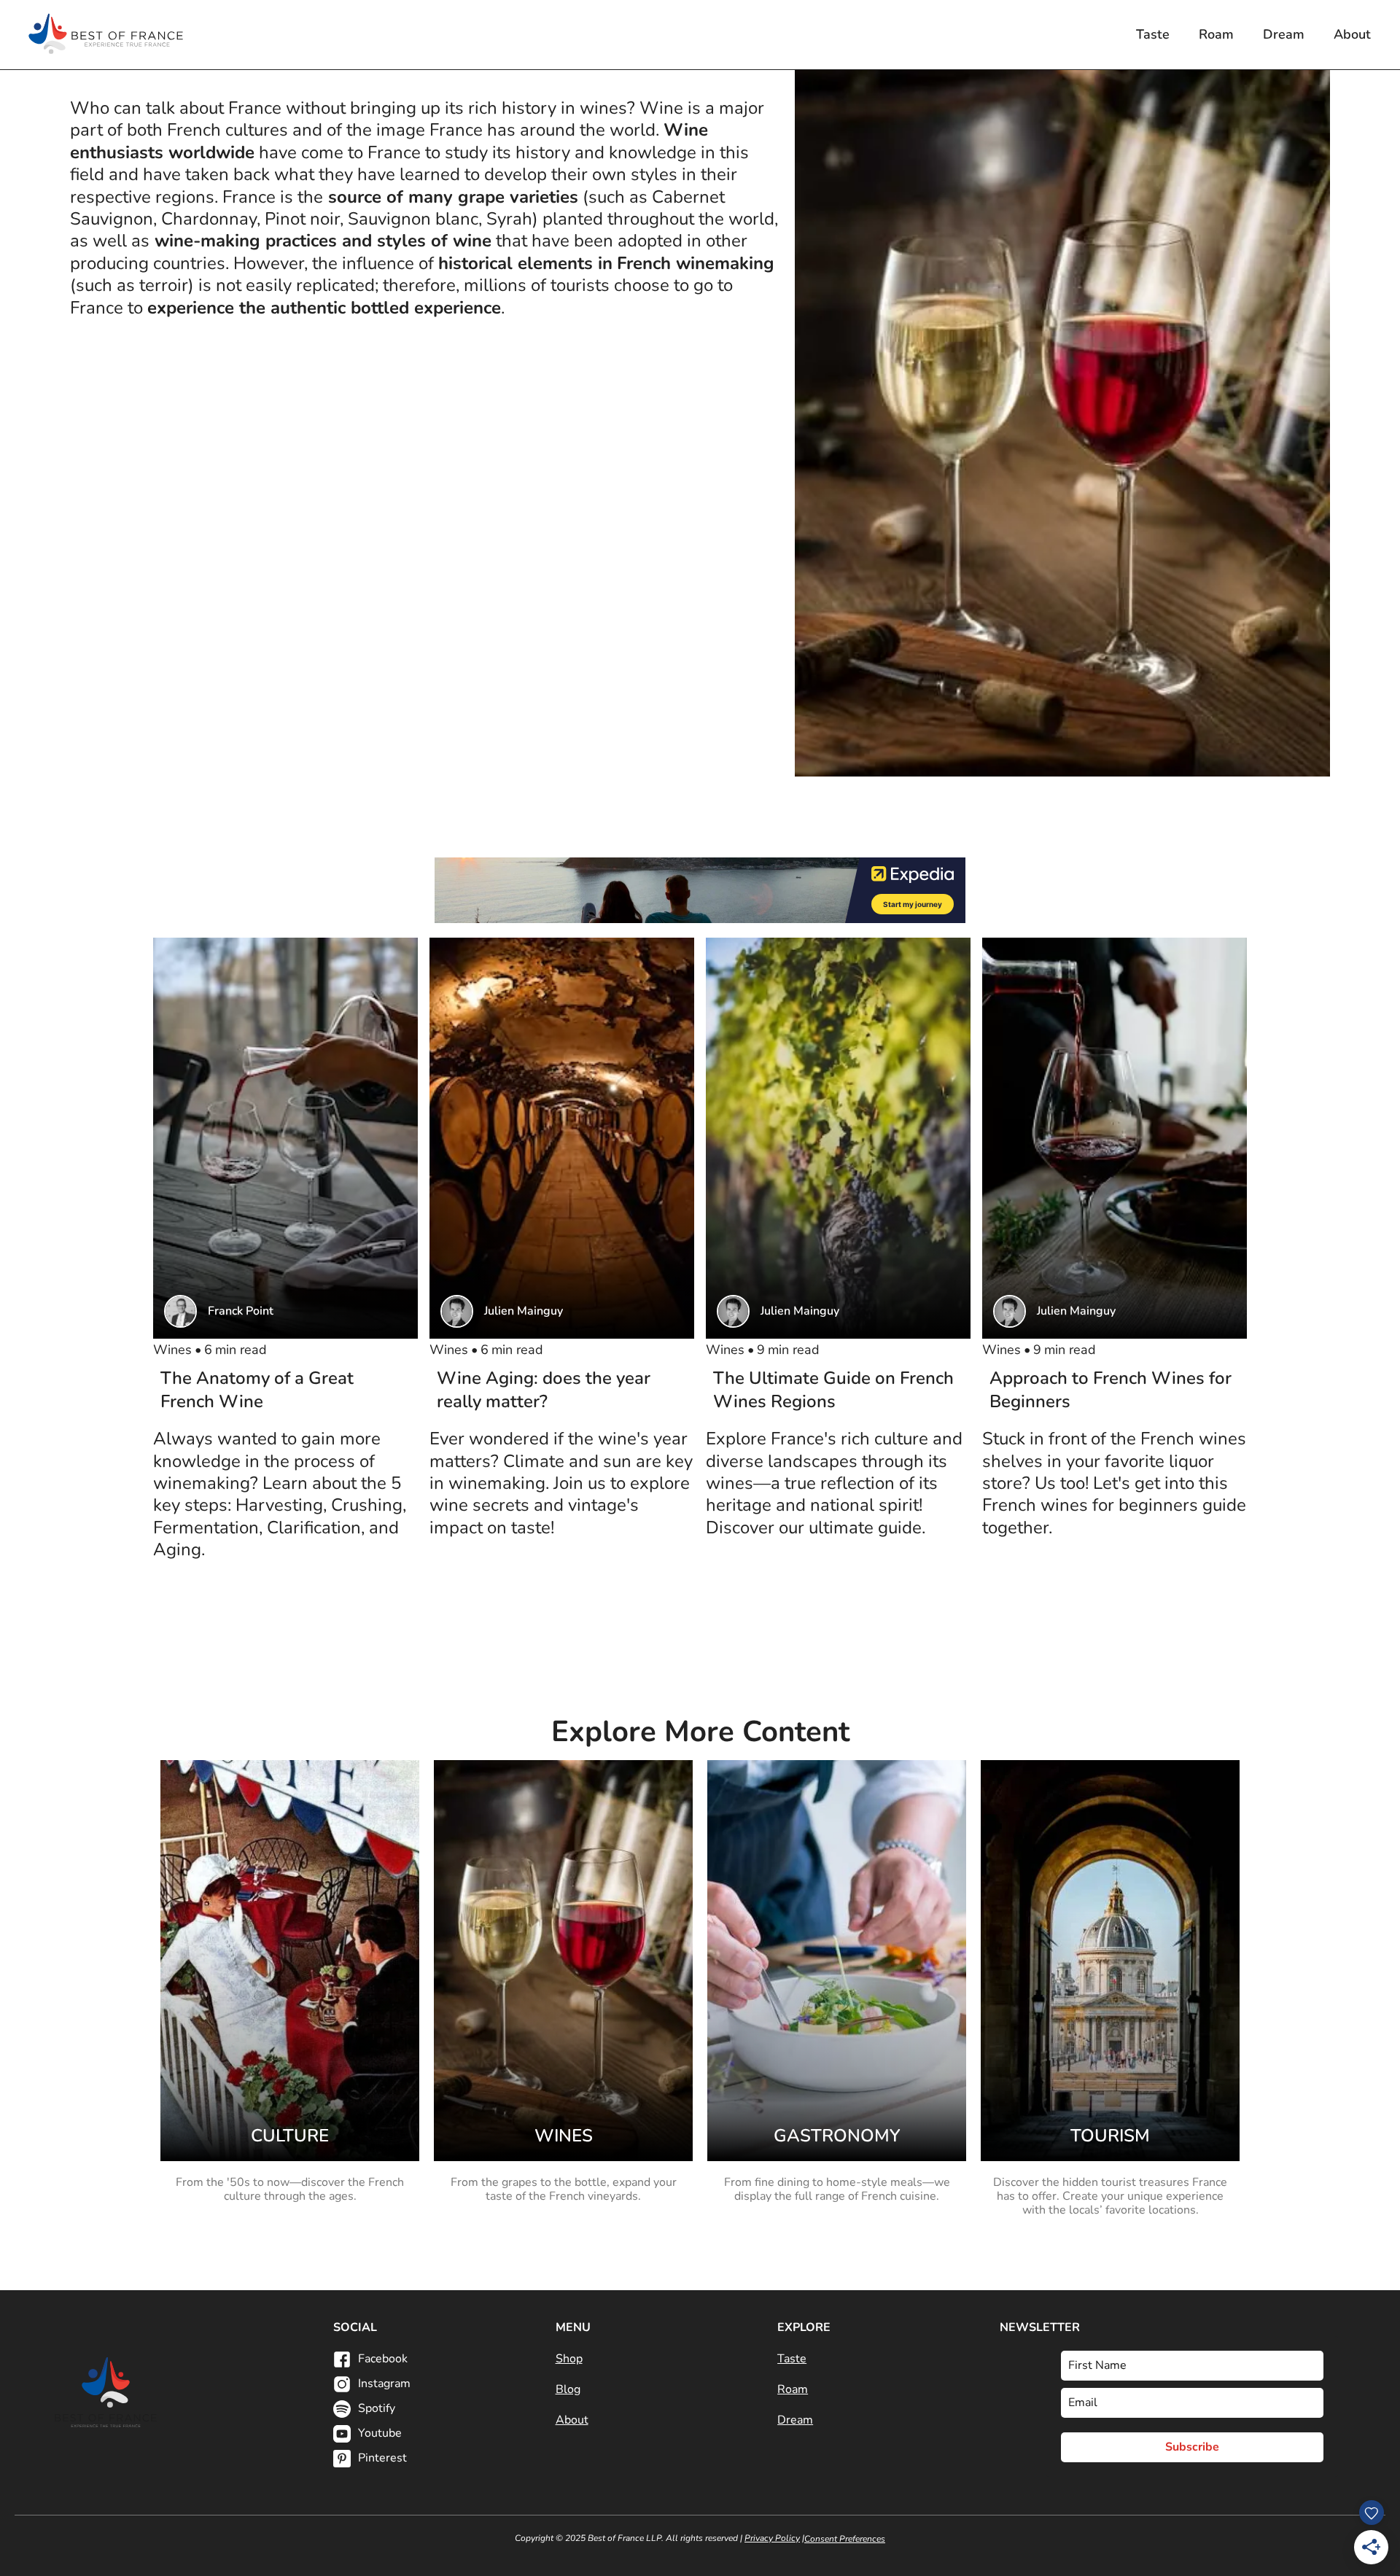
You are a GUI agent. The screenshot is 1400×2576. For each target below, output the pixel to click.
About (1352, 34)
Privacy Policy (772, 2538)
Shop (569, 2359)
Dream (1284, 34)
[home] (106, 35)
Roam (1216, 34)
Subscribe (1192, 2447)
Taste (1153, 34)
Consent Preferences (845, 2539)
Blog (568, 2389)
